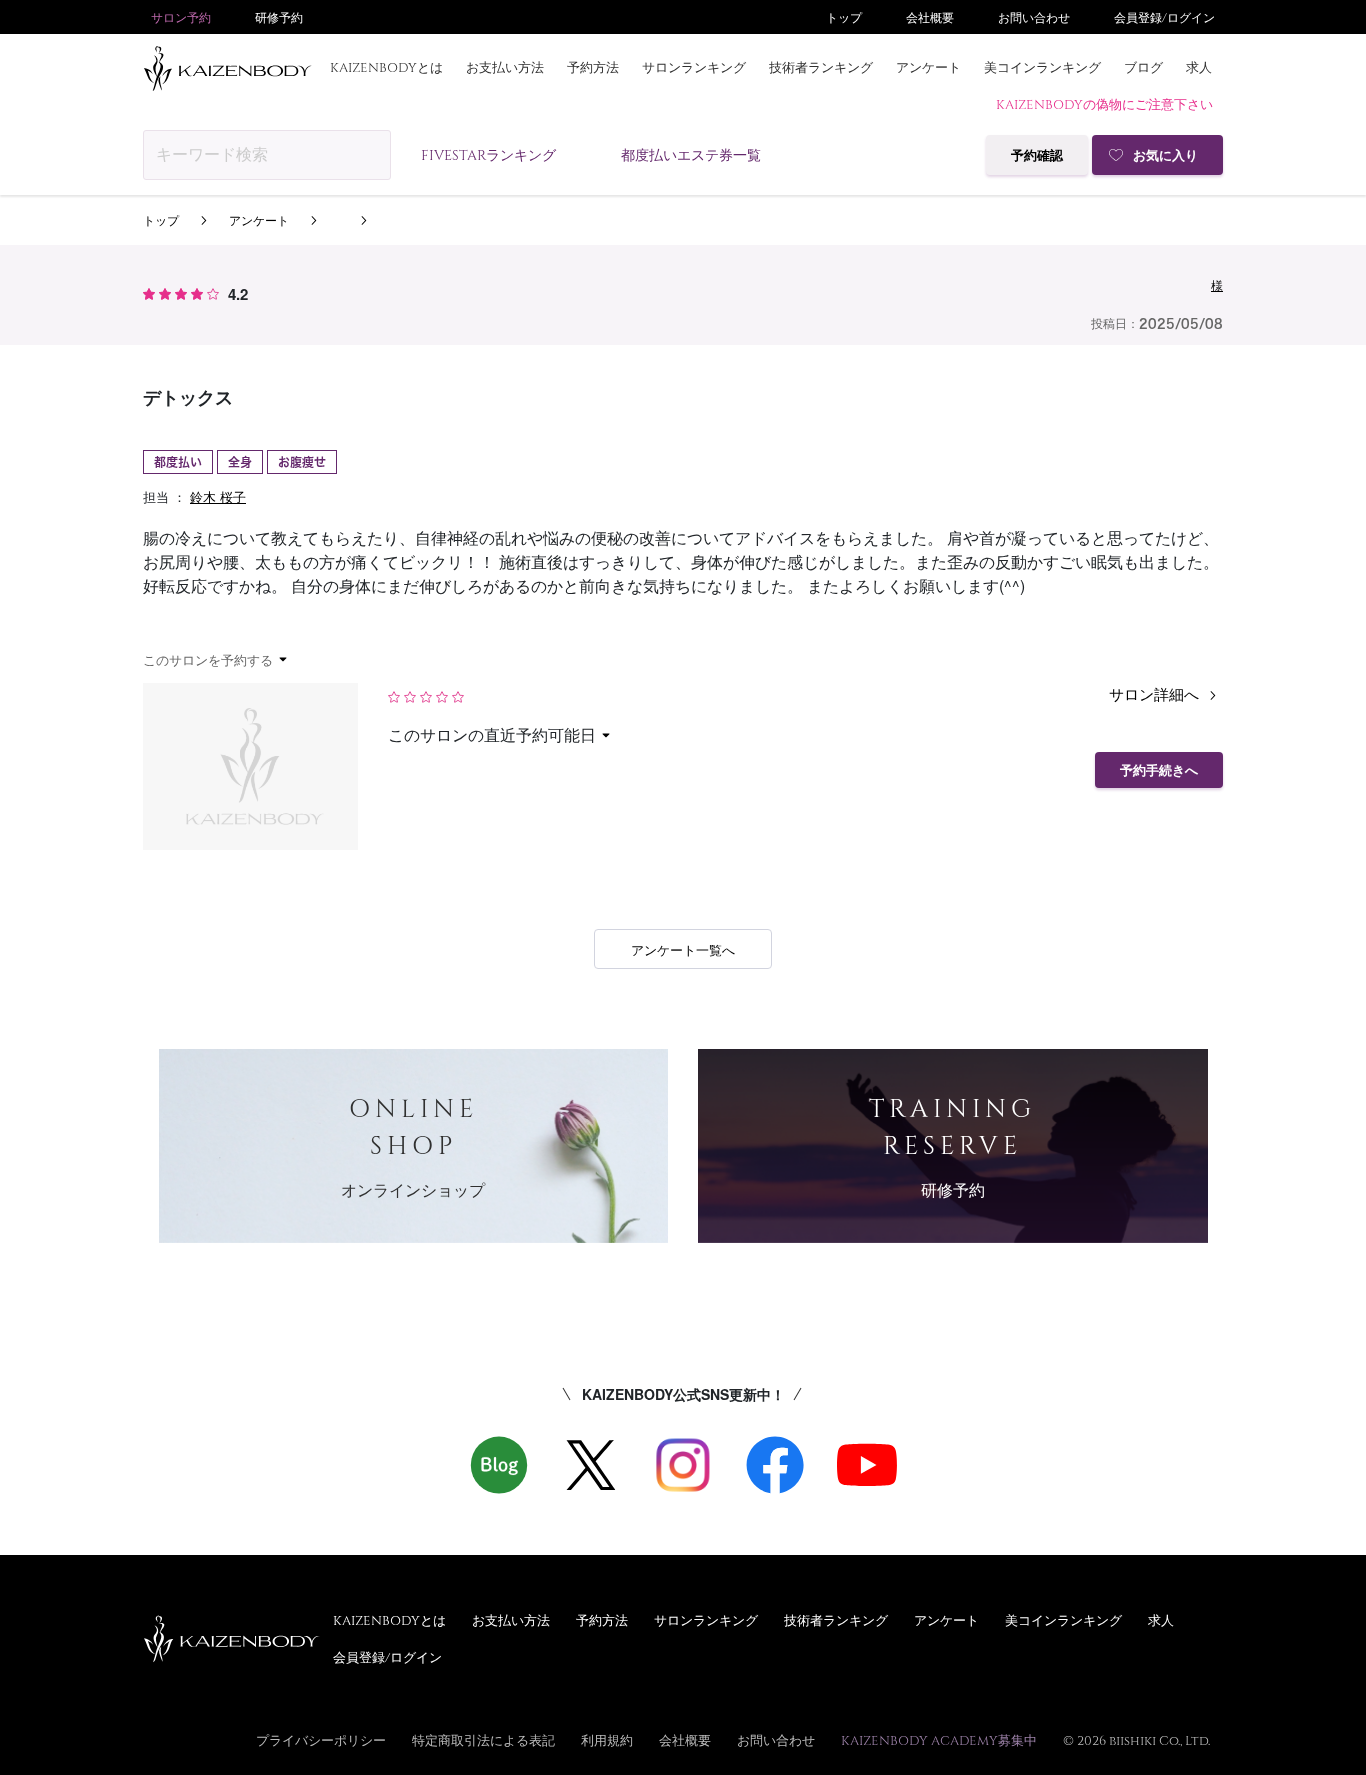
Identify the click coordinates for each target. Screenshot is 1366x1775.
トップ (844, 17)
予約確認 (1037, 155)
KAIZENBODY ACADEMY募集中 (939, 1740)
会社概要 (930, 17)
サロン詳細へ (1156, 693)
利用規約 (607, 1740)
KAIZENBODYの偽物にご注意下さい (1104, 104)
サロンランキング (694, 67)
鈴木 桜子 (218, 496)
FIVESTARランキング (488, 154)
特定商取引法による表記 (483, 1740)
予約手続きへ (1159, 770)
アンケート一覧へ (683, 949)
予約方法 (593, 67)
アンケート (928, 67)
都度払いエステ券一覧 (691, 154)
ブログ (1143, 67)
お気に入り (1165, 155)
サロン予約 (181, 17)
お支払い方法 (505, 67)
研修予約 (279, 17)
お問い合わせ (1034, 17)
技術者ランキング (821, 67)
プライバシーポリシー (321, 1740)
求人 (1199, 67)
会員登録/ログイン (1164, 17)
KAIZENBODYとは (386, 67)
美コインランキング (1042, 67)
